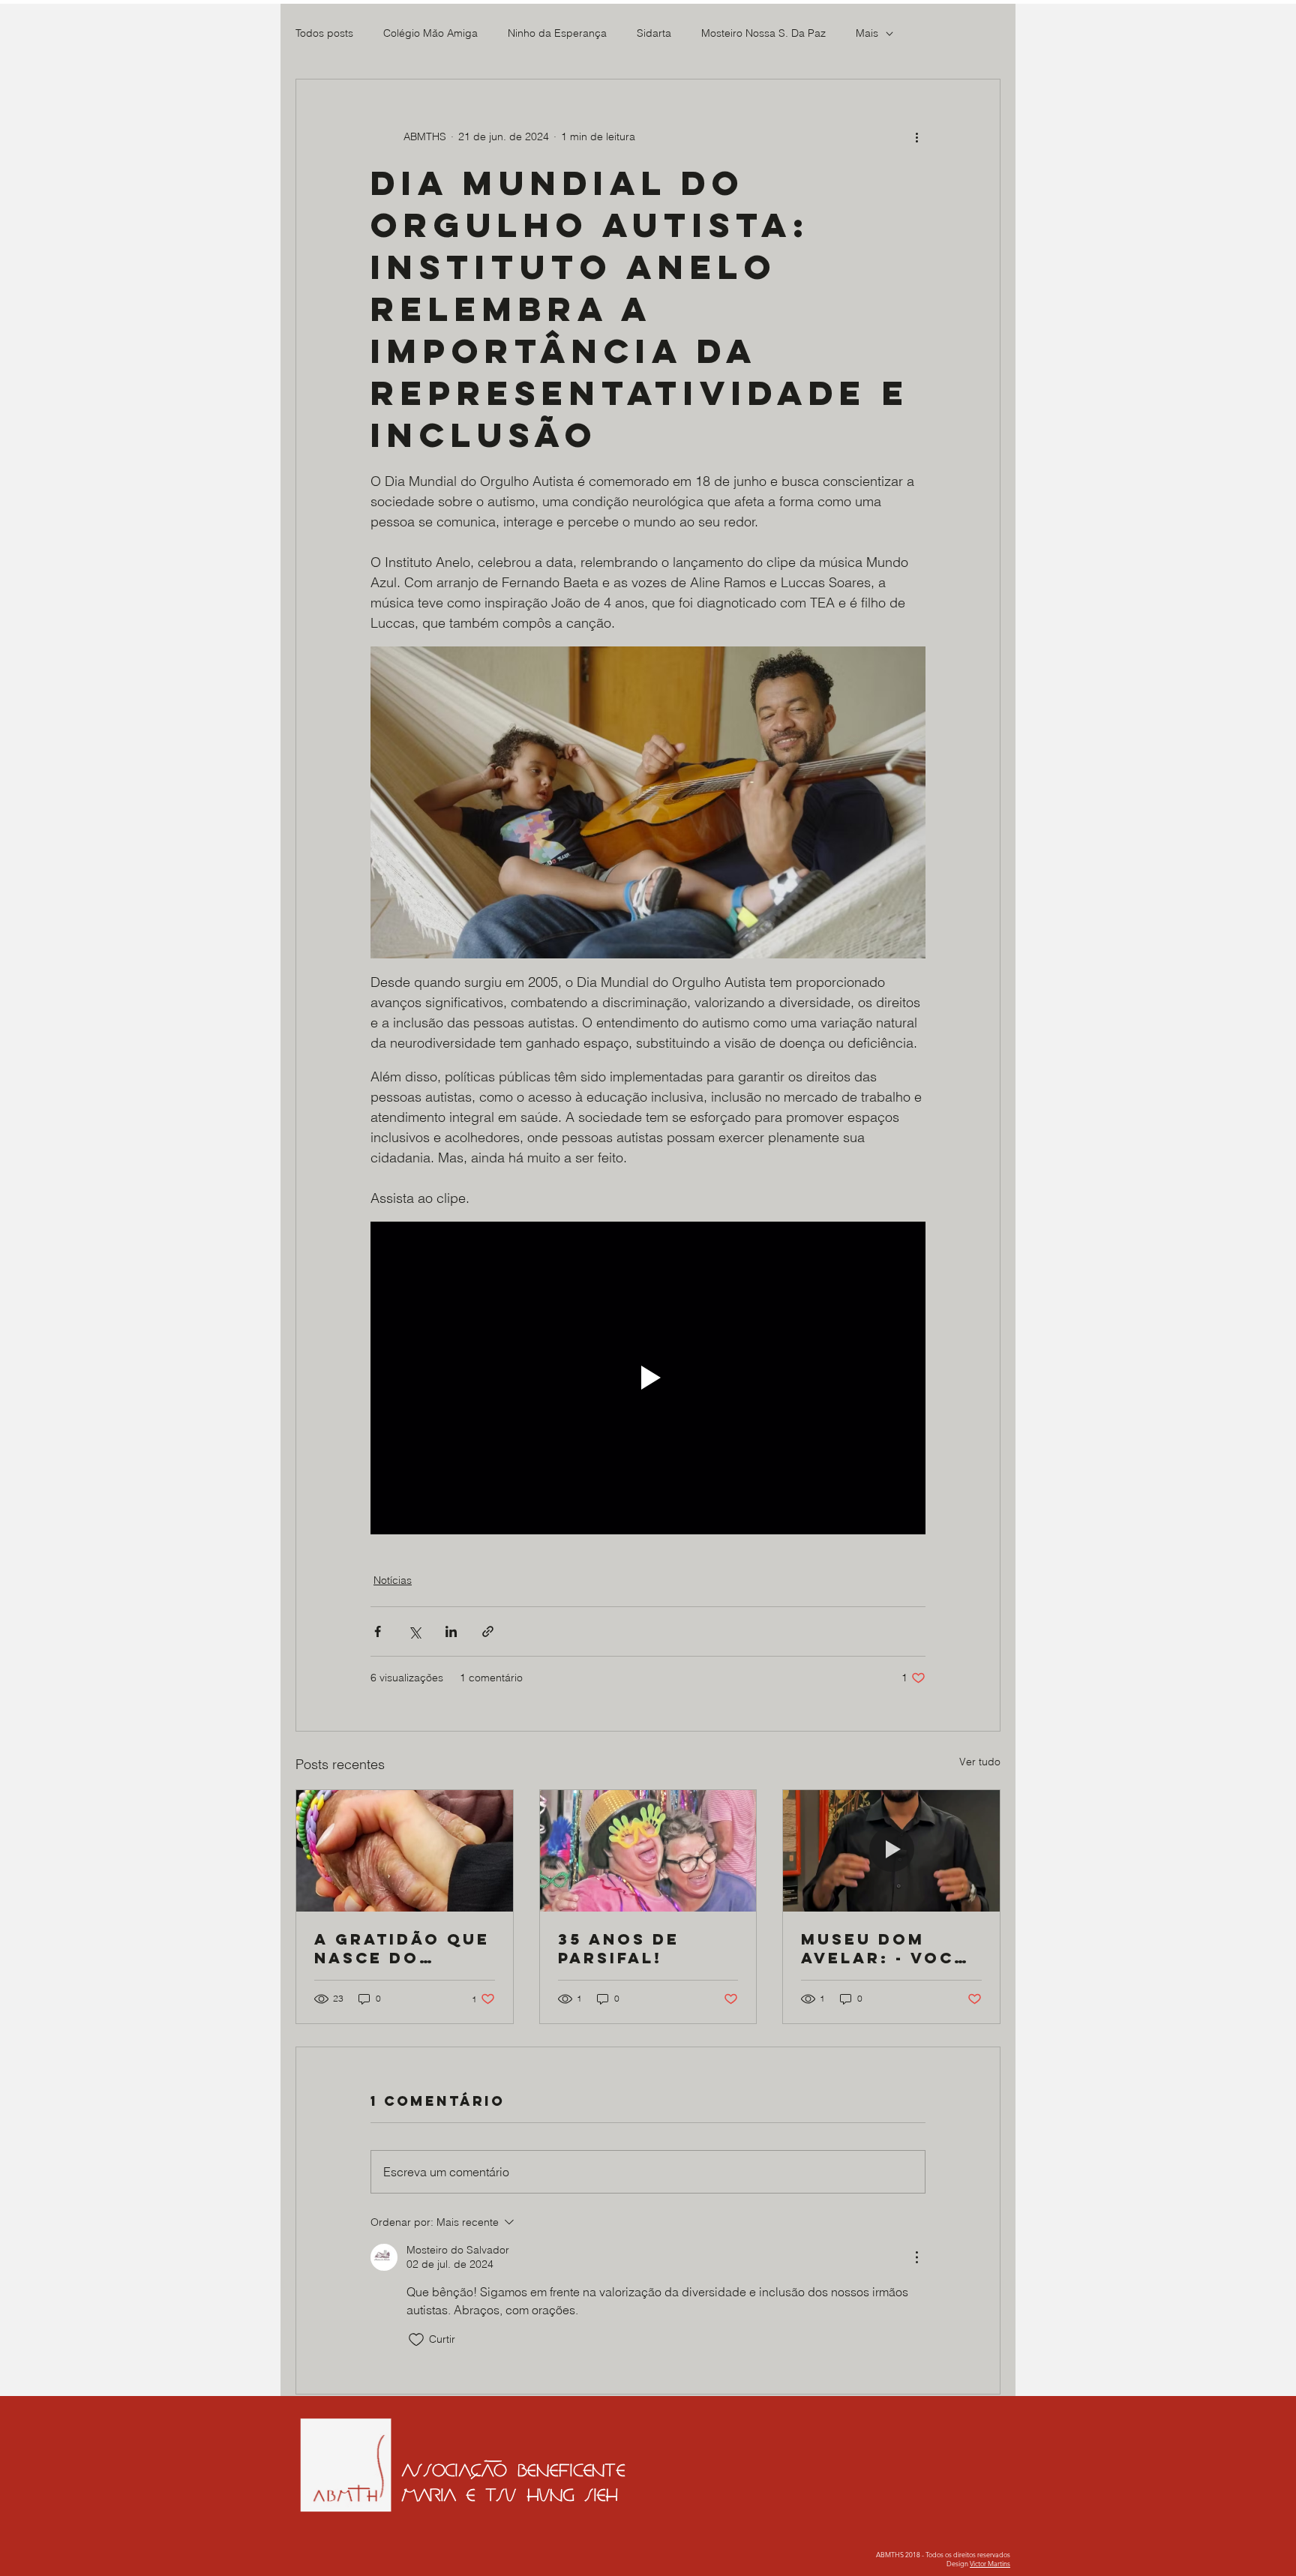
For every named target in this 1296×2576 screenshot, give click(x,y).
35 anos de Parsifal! (619, 1948)
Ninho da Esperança (557, 33)
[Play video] (648, 1378)
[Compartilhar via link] (488, 1631)
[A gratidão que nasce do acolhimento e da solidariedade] (405, 1851)
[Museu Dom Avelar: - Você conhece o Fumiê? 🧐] (891, 1851)
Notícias (393, 1580)
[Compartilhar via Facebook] (378, 1631)
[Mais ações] (916, 136)
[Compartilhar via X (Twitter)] (414, 1631)
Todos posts (324, 33)
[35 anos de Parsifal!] (648, 1851)
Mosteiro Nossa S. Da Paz (763, 33)
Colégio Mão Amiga (430, 33)
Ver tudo (980, 1762)
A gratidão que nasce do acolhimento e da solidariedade (402, 1948)
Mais (867, 33)
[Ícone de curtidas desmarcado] (416, 2340)
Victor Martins (990, 2563)
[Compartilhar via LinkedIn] (451, 1631)
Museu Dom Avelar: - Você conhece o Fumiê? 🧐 (884, 1948)
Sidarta (654, 33)
